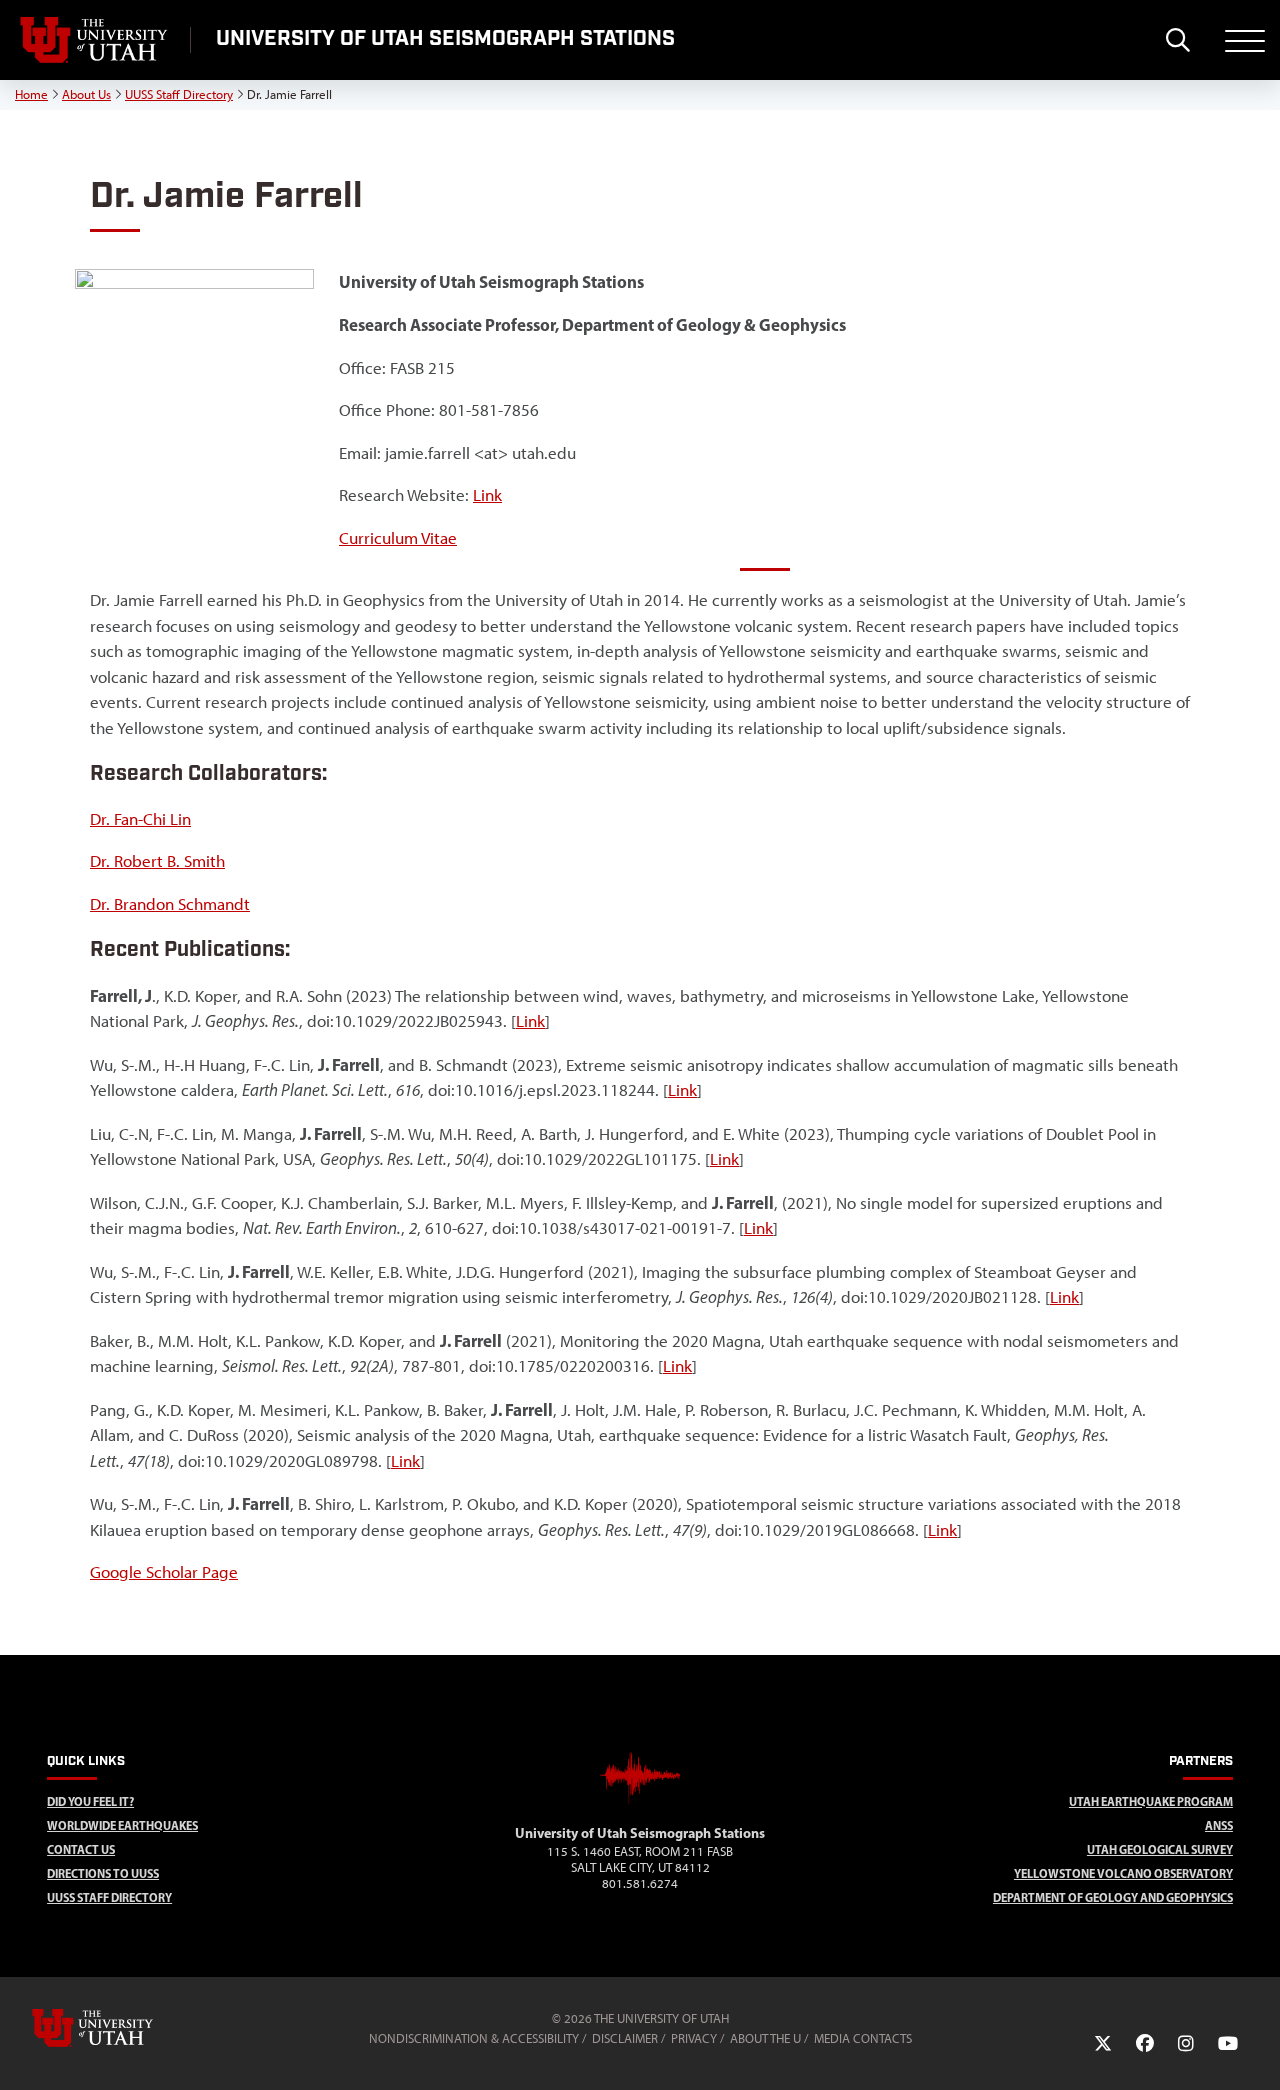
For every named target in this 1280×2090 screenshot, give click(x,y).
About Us (86, 94)
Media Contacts (863, 2038)
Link (487, 495)
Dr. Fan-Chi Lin (140, 819)
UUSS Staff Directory (179, 94)
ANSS (1219, 1825)
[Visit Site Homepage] (640, 1814)
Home (31, 94)
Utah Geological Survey (1160, 1849)
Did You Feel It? (90, 1801)
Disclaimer (625, 2038)
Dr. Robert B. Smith (157, 861)
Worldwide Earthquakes (122, 1825)
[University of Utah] (121, 2028)
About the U (765, 2038)
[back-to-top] (1256, 2050)
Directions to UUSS (103, 1873)
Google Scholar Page (164, 1572)
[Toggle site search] (1177, 40)
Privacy (694, 2038)
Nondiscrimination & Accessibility (474, 2038)
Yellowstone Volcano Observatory (1123, 1873)
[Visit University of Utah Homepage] (95, 40)
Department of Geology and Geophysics (1113, 1897)
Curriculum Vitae (398, 538)
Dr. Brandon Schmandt (170, 904)
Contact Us (81, 1849)
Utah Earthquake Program (1151, 1801)
